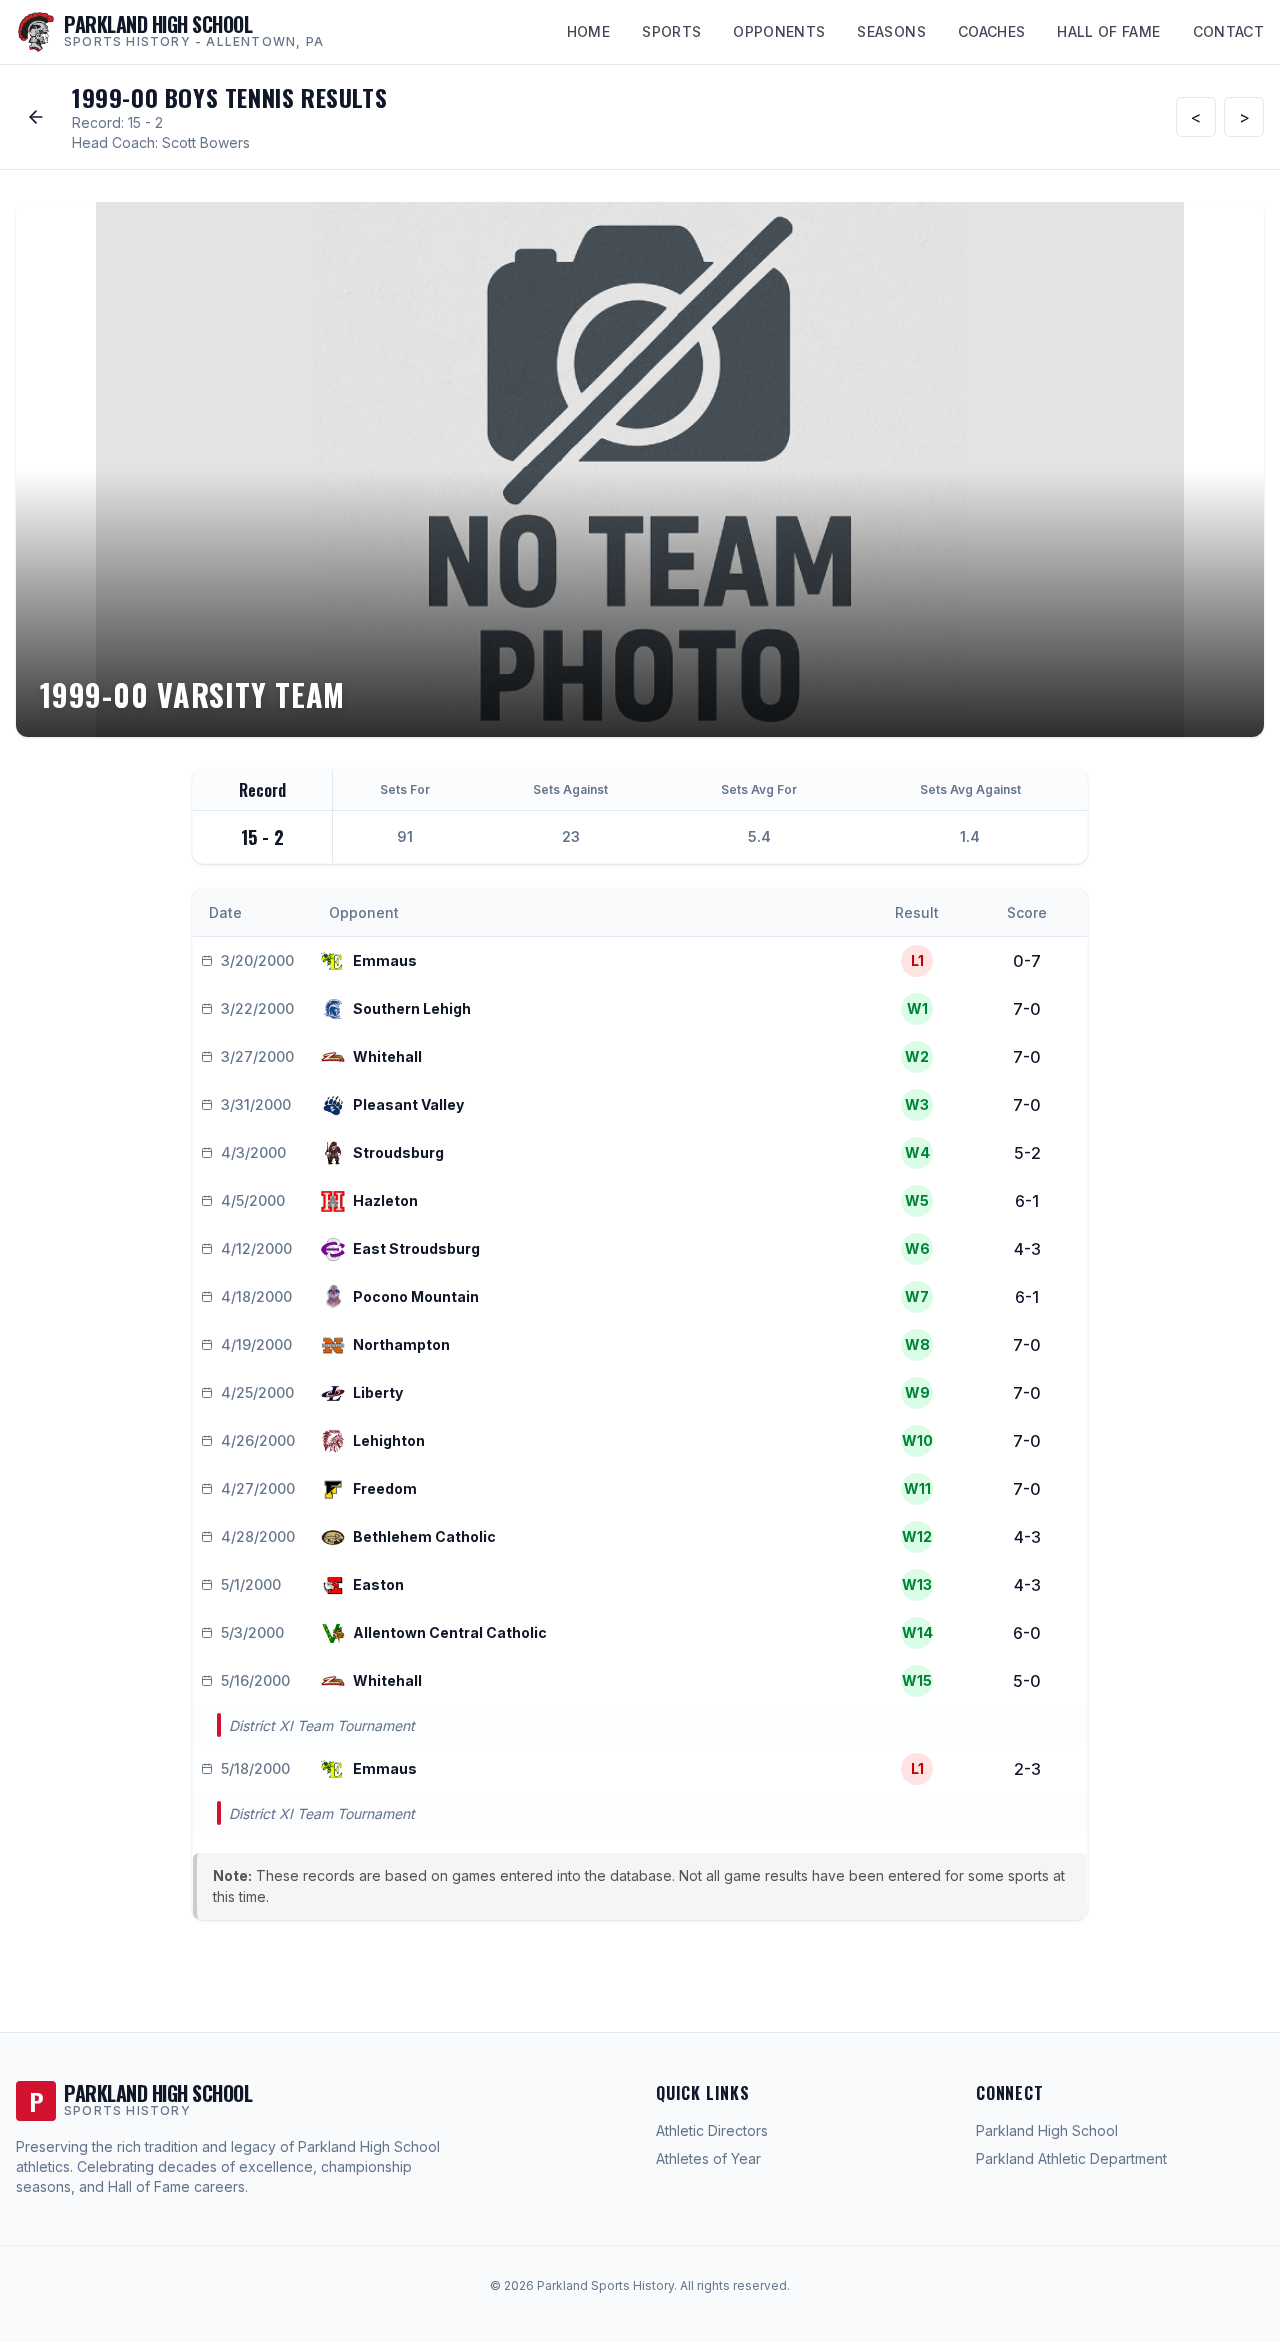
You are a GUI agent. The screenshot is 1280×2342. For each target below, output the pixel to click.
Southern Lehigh (412, 1008)
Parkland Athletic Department (1071, 2158)
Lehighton (389, 1440)
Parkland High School (1047, 2130)
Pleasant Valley (408, 1104)
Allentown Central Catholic (450, 1632)
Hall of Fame (1108, 31)
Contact (1228, 31)
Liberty (378, 1392)
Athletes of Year (708, 2158)
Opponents (779, 31)
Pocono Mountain (416, 1296)
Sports (671, 31)
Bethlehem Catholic (424, 1536)
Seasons (891, 31)
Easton (378, 1584)
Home (588, 31)
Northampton (401, 1344)
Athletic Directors (712, 2130)
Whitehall (387, 1056)
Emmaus (385, 960)
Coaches (991, 31)
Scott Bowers (206, 142)
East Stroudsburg (416, 1248)
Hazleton (385, 1200)
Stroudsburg (398, 1152)
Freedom (385, 1488)
